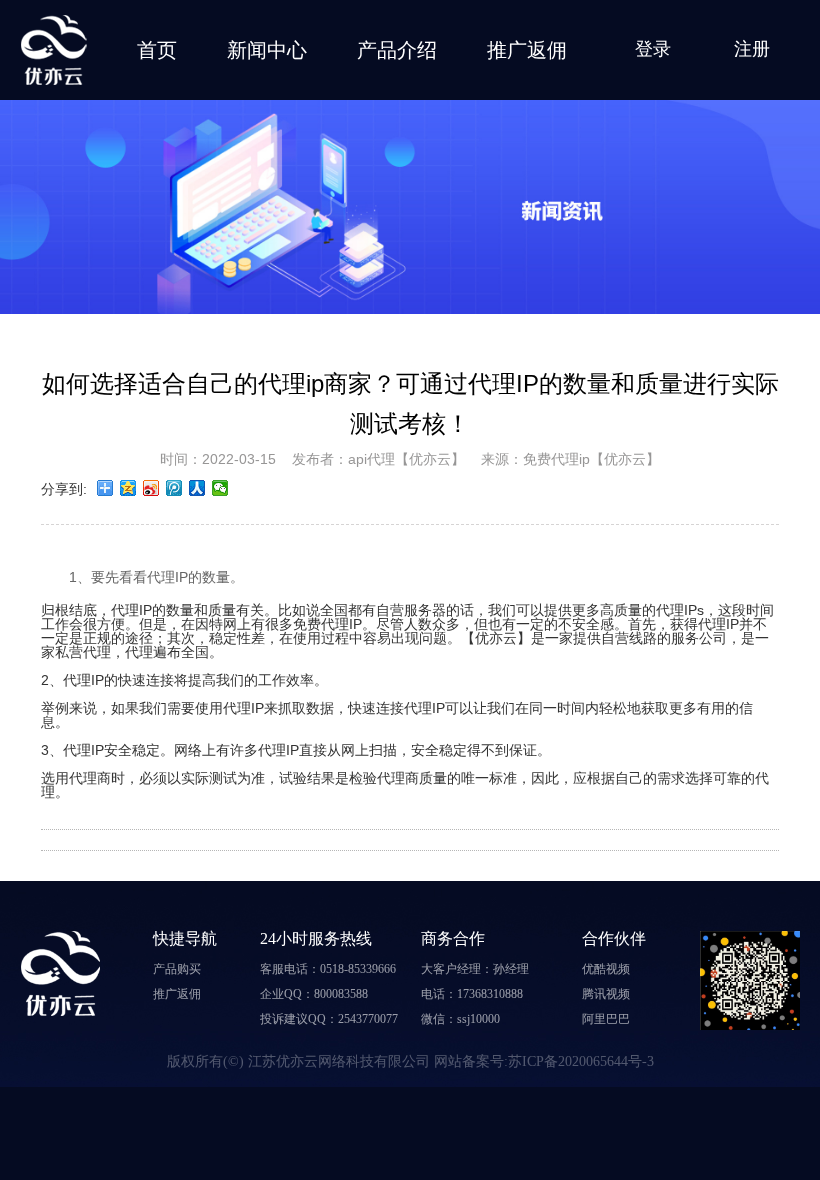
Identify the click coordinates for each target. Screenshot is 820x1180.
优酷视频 (606, 969)
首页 (157, 50)
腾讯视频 (606, 994)
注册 (752, 49)
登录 (653, 49)
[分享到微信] (220, 488)
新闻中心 (267, 50)
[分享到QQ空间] (128, 488)
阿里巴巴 (606, 1019)
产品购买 (177, 969)
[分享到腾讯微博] (174, 488)
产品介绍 (397, 50)
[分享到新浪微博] (151, 488)
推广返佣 (527, 50)
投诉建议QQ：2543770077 (329, 1019)
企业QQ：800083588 (314, 994)
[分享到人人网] (197, 488)
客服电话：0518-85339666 (328, 969)
